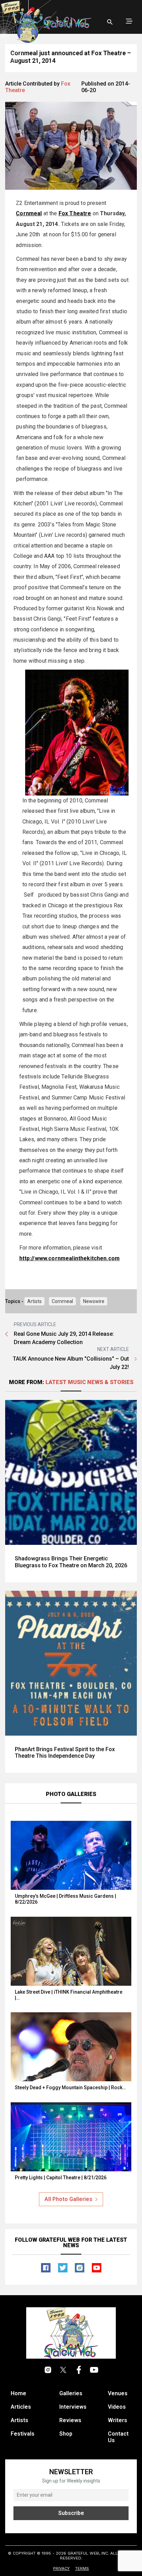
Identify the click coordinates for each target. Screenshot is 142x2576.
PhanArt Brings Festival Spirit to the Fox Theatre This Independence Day (65, 1753)
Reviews (70, 2420)
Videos (117, 2407)
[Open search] (110, 22)
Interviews (73, 2407)
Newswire (94, 1301)
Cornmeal (62, 1301)
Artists (34, 1301)
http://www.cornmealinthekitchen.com (70, 1258)
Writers (118, 2420)
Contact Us (118, 2437)
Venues (118, 2393)
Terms (82, 2568)
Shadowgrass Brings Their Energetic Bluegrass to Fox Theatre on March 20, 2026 (71, 1562)
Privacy (61, 2568)
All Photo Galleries (68, 2199)
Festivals (23, 2434)
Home (18, 2393)
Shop (66, 2434)
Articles (21, 2407)
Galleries (71, 2393)
